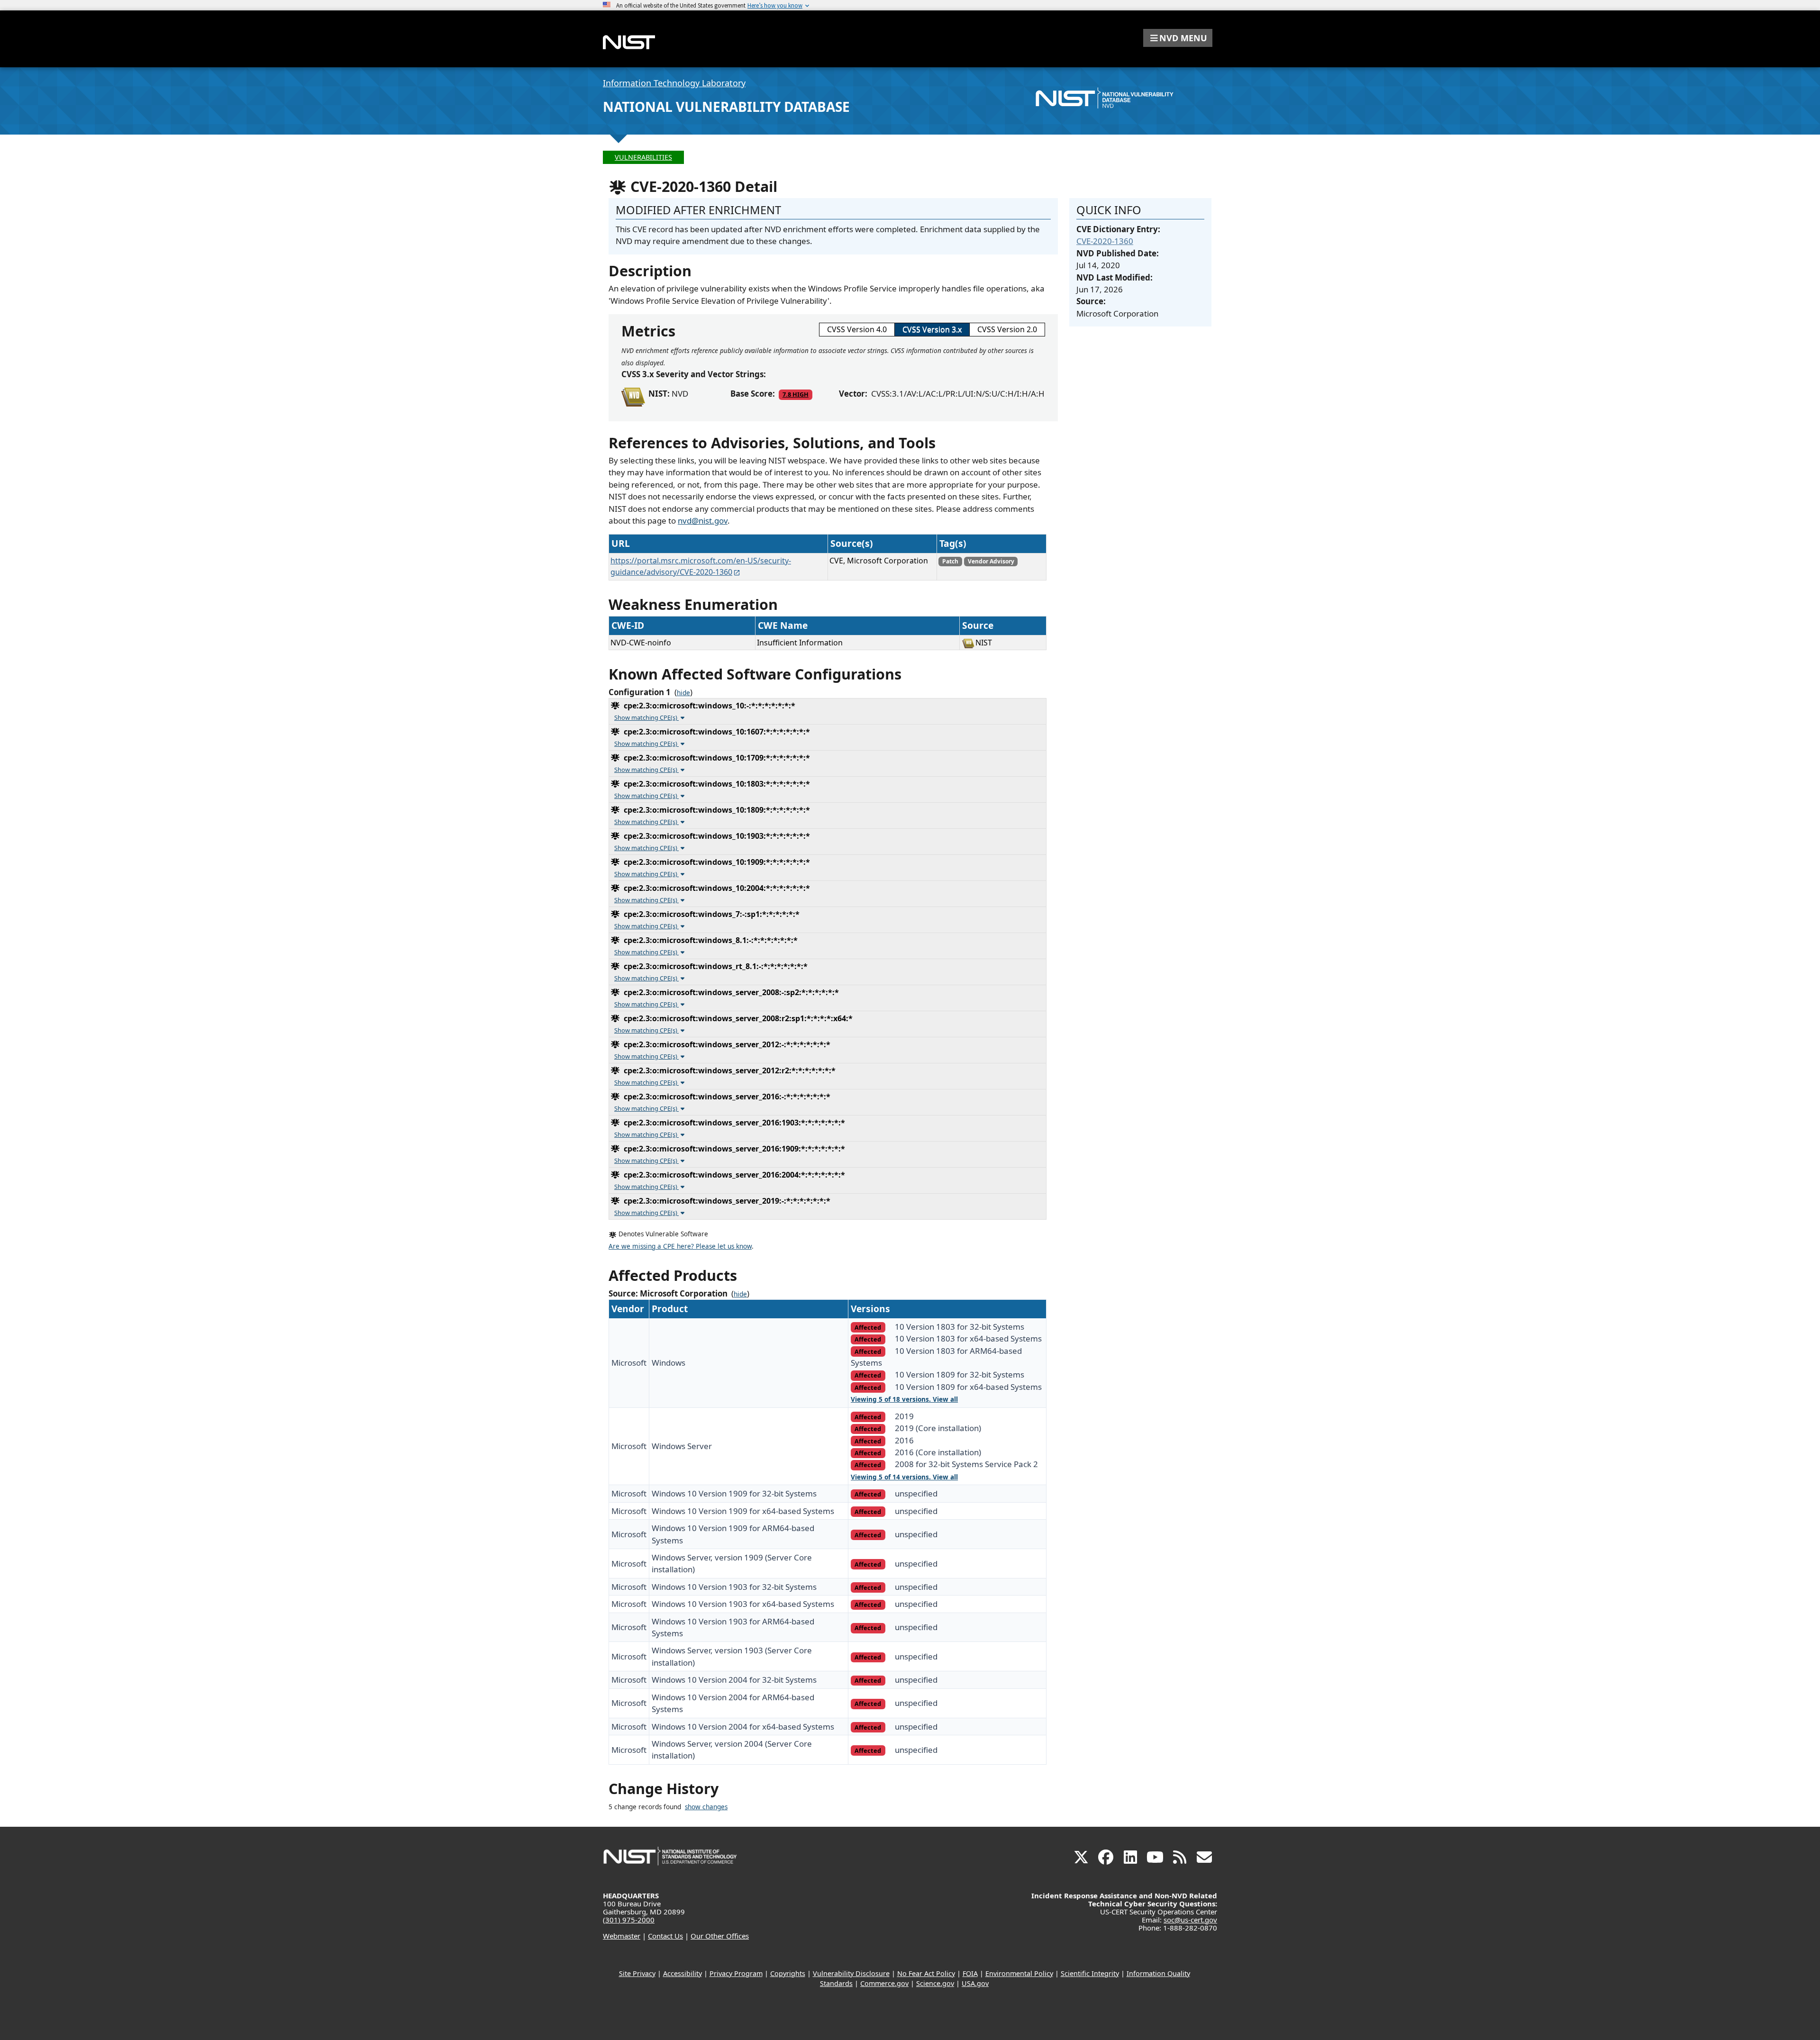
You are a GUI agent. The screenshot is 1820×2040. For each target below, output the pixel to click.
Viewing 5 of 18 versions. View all (904, 1399)
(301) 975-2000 (629, 1920)
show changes (706, 1807)
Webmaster (622, 1936)
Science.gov (935, 1983)
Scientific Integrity (1090, 1973)
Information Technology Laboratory (674, 83)
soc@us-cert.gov (1190, 1920)
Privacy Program (736, 1973)
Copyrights (788, 1973)
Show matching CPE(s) (646, 717)
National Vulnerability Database (726, 107)
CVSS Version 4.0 (857, 329)
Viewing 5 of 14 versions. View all (904, 1477)
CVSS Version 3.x (932, 329)
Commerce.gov (884, 1983)
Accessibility (682, 1973)
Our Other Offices (720, 1936)
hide (683, 693)
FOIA (970, 1973)
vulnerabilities (643, 157)
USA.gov (975, 1983)
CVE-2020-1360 (1105, 241)
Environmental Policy (1019, 1973)
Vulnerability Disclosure (851, 1973)
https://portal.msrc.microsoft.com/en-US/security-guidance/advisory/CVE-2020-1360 (701, 566)
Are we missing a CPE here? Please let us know (680, 1246)
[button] (1178, 38)
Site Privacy (637, 1973)
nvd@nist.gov (703, 521)
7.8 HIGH (796, 394)
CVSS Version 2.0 (1007, 329)
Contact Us (665, 1936)
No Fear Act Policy (926, 1973)
